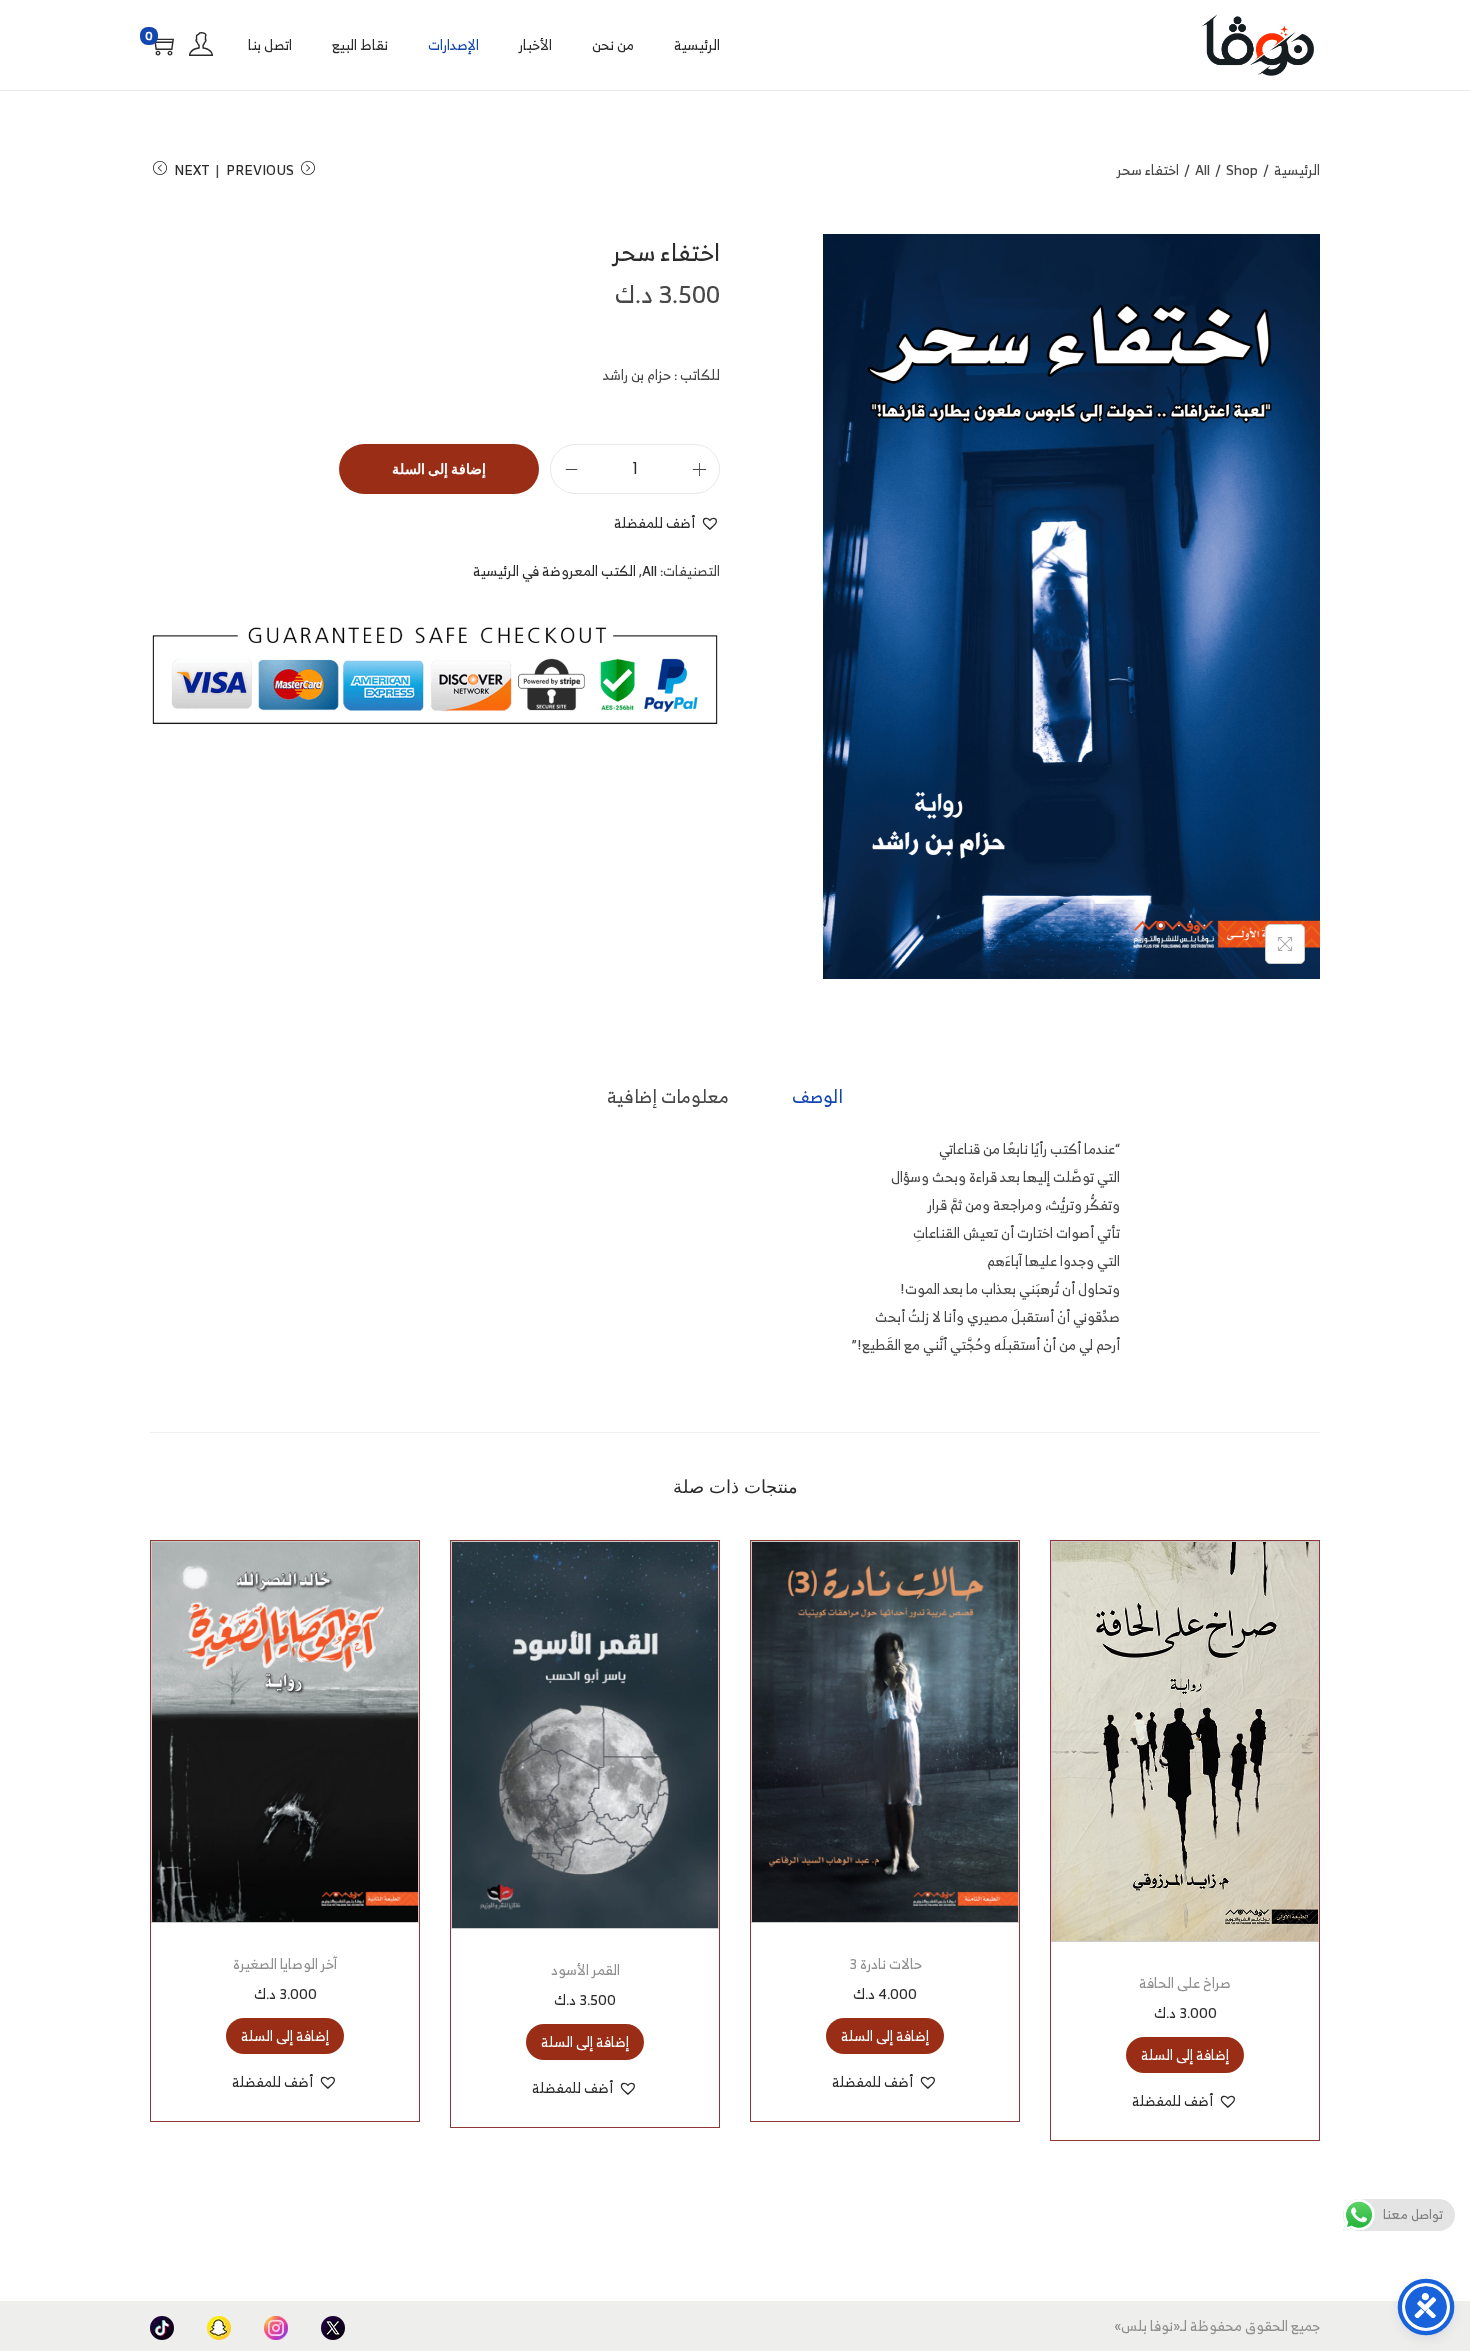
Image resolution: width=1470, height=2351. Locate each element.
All (1202, 169)
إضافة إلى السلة (439, 469)
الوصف (817, 1097)
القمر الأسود (585, 1969)
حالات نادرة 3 (885, 1963)
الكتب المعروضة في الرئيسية (554, 570)
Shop (1242, 169)
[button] (667, 523)
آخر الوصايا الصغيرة (285, 1963)
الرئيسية (1297, 169)
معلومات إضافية (668, 1097)
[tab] (817, 1097)
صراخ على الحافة (1185, 1982)
